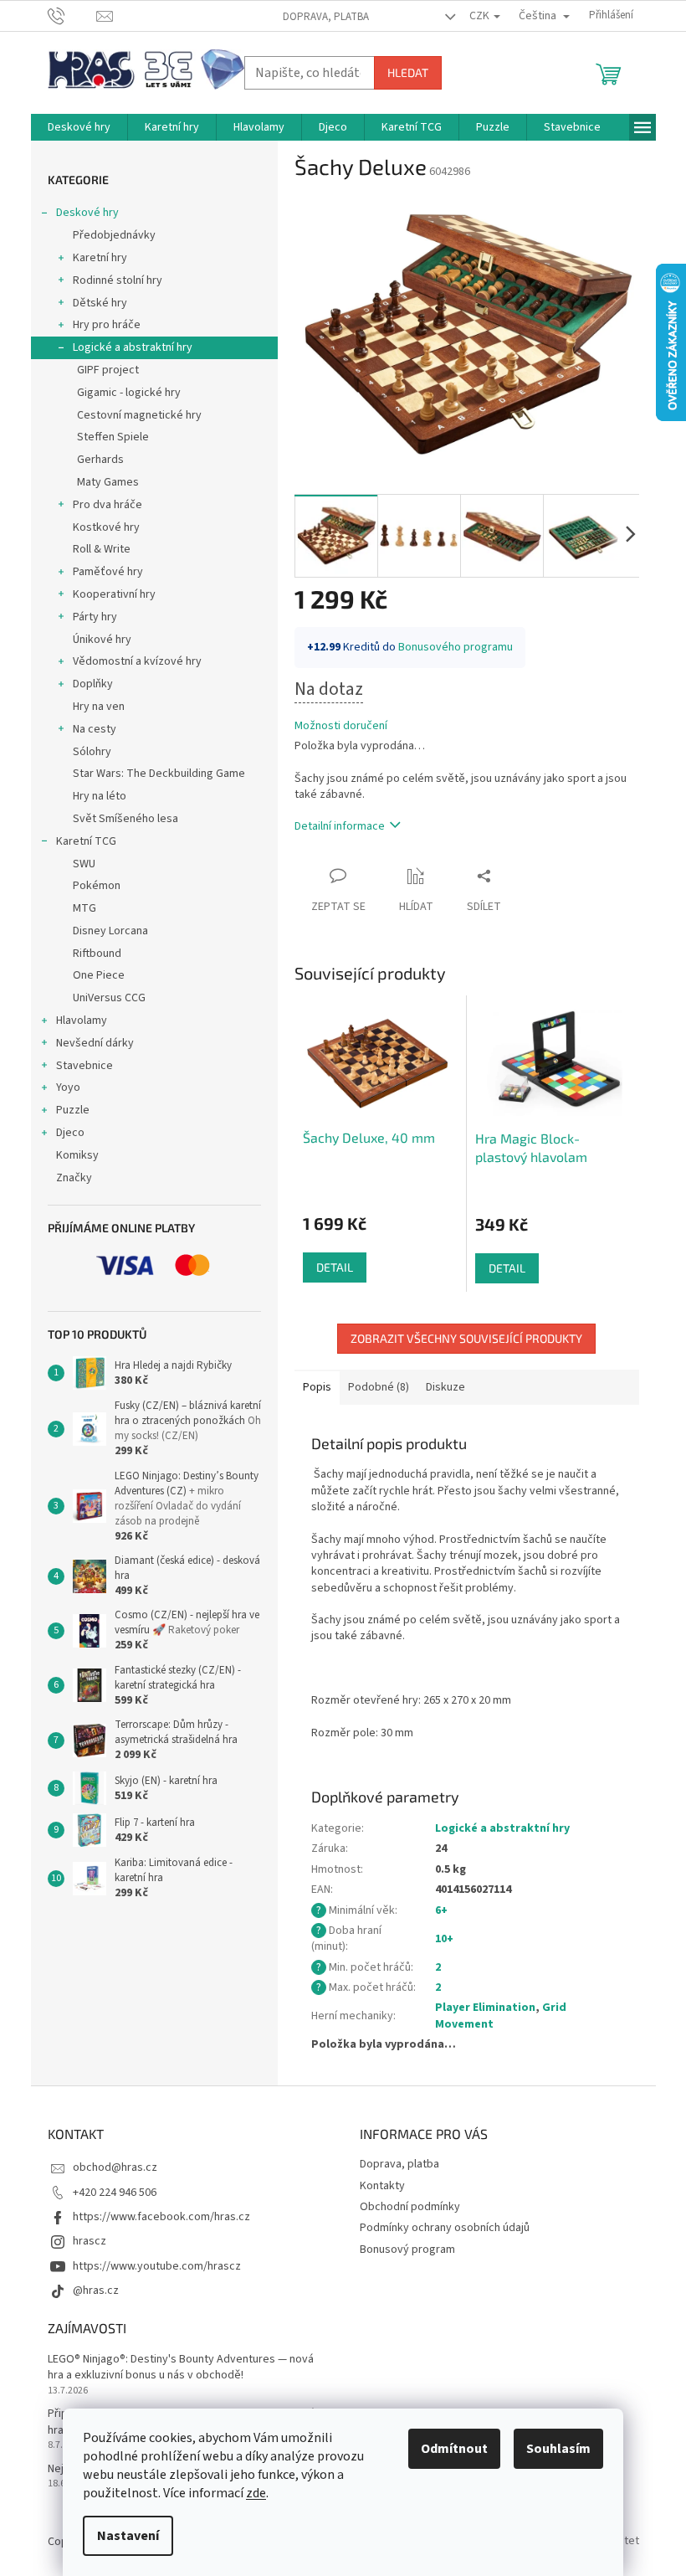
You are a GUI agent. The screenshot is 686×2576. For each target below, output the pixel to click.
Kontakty (382, 2186)
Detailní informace (340, 826)
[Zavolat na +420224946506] (72, 15)
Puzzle (73, 1110)
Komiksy (77, 1155)
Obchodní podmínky (410, 2207)
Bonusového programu (456, 647)
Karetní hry (100, 258)
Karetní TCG (86, 841)
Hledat (408, 72)
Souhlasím (558, 2449)
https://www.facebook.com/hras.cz (161, 2217)
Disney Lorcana (110, 931)
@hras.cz (96, 2291)
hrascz (90, 2241)
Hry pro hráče (107, 325)
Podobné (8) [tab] (379, 1387)
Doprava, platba (326, 17)
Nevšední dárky (95, 1043)
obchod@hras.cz (115, 2167)
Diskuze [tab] (445, 1387)
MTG (84, 908)
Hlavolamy (82, 1021)
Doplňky (93, 684)
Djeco (70, 1133)
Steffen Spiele (113, 437)
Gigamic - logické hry (129, 393)
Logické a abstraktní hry (133, 347)
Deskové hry (87, 213)
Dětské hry (100, 303)
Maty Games (108, 482)
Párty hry (95, 617)
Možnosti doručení (341, 726)
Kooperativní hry (114, 594)
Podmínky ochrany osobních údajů (445, 2228)
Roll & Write (102, 549)
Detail (335, 1267)
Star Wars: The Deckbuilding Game (159, 774)
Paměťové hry (108, 572)
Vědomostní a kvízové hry (137, 661)
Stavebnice (84, 1066)
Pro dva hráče (108, 505)
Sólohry (92, 752)
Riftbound (97, 954)
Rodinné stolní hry (118, 280)
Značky (74, 1178)
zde (256, 2493)
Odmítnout (454, 2449)
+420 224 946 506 (115, 2193)
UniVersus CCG (109, 998)
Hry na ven (99, 707)
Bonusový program (407, 2250)
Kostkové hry (106, 527)
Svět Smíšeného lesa (125, 819)
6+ (441, 1910)
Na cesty (95, 729)
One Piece (99, 975)
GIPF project (108, 370)
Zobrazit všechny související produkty (466, 1338)
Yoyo (68, 1087)
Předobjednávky (114, 235)
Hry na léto (100, 796)
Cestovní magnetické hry (139, 415)
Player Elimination (485, 2008)
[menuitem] (79, 127)
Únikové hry (102, 640)
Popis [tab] (317, 1387)
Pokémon (97, 886)
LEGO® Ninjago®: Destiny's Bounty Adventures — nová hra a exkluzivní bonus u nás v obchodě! (181, 2368)
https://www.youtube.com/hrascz (157, 2266)
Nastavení (128, 2536)
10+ (444, 1939)
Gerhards (100, 460)
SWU (84, 864)
